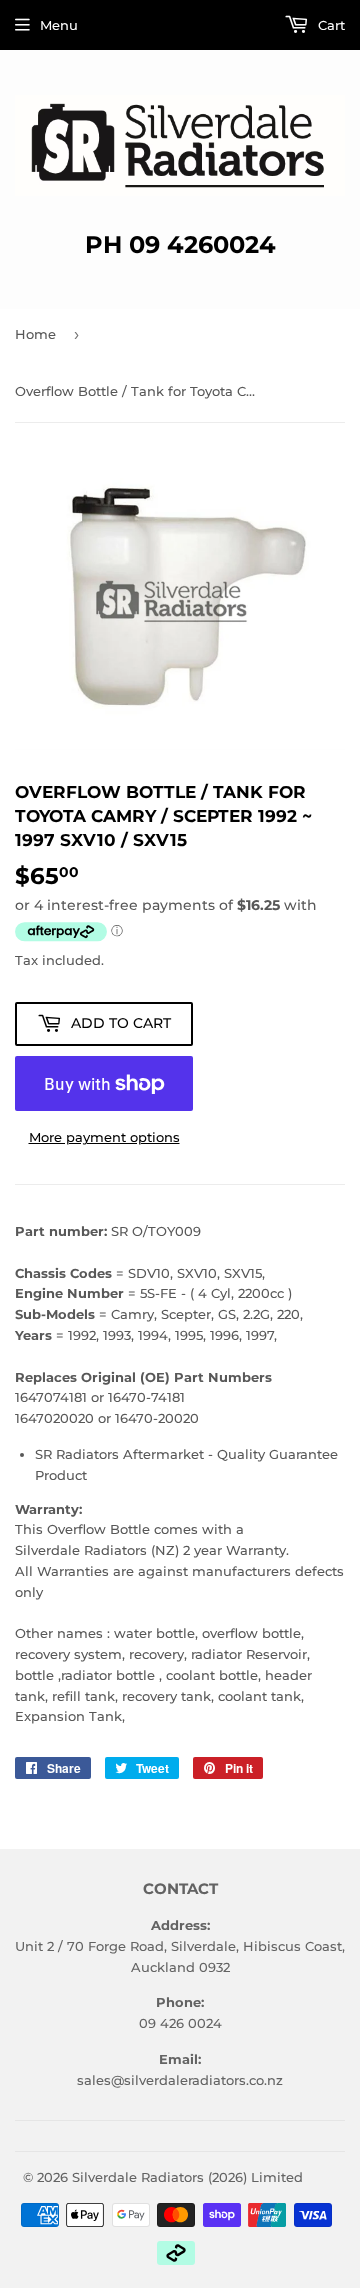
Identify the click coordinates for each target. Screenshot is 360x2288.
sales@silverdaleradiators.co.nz (180, 2080)
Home (35, 334)
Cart (329, 25)
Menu (59, 25)
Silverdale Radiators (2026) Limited (187, 2177)
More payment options (104, 1137)
